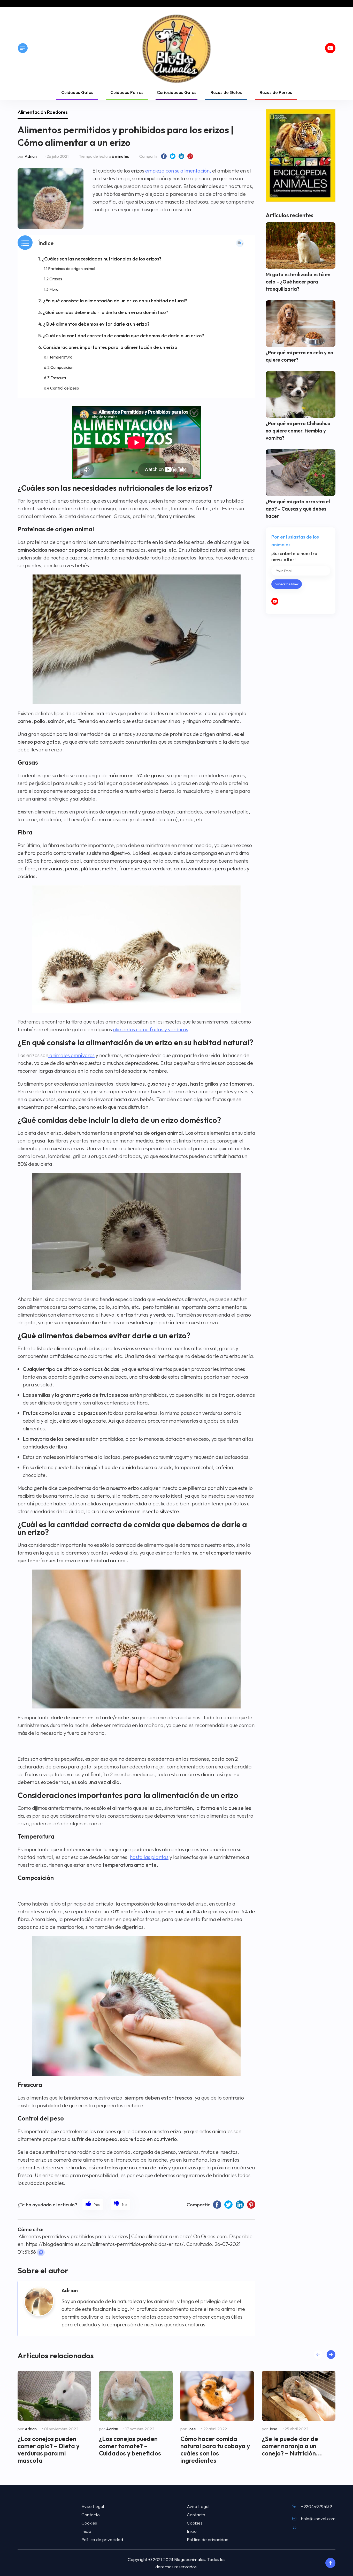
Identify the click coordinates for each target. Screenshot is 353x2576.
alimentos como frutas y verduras (151, 1029)
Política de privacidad (102, 2539)
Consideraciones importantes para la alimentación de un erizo (110, 347)
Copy (41, 2252)
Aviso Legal (93, 2506)
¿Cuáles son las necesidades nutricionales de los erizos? (102, 259)
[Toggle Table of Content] (240, 243)
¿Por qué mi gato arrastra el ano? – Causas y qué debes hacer (298, 509)
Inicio (86, 2531)
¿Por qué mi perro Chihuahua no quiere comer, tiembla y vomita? (298, 431)
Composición (62, 367)
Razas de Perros (276, 92)
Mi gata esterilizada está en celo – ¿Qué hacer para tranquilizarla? (298, 282)
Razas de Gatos (226, 92)
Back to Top (330, 2563)
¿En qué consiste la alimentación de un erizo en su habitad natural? (115, 301)
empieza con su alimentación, (178, 171)
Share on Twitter (173, 156)
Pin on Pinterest (190, 156)
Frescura (58, 378)
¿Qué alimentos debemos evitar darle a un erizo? (96, 324)
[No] (120, 2204)
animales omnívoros (71, 1055)
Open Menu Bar (23, 48)
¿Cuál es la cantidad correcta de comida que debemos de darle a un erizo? (124, 336)
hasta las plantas (149, 1857)
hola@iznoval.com (318, 2518)
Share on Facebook (164, 156)
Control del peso (65, 388)
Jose (192, 2429)
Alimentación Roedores (43, 112)
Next (331, 2354)
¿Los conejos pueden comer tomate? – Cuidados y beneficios (130, 2446)
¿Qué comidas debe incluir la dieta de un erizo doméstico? (106, 312)
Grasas (56, 279)
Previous (318, 2354)
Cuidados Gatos (77, 92)
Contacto (91, 2515)
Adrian (31, 156)
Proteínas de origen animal (72, 268)
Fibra (54, 289)
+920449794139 (317, 2506)
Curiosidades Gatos (177, 92)
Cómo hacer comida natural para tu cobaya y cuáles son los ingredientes (215, 2450)
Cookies (89, 2523)
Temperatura (61, 357)
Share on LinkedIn (181, 156)
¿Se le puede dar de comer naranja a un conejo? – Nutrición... (292, 2446)
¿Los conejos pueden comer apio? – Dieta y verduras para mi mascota (49, 2450)
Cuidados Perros (127, 92)
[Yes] (93, 2204)
